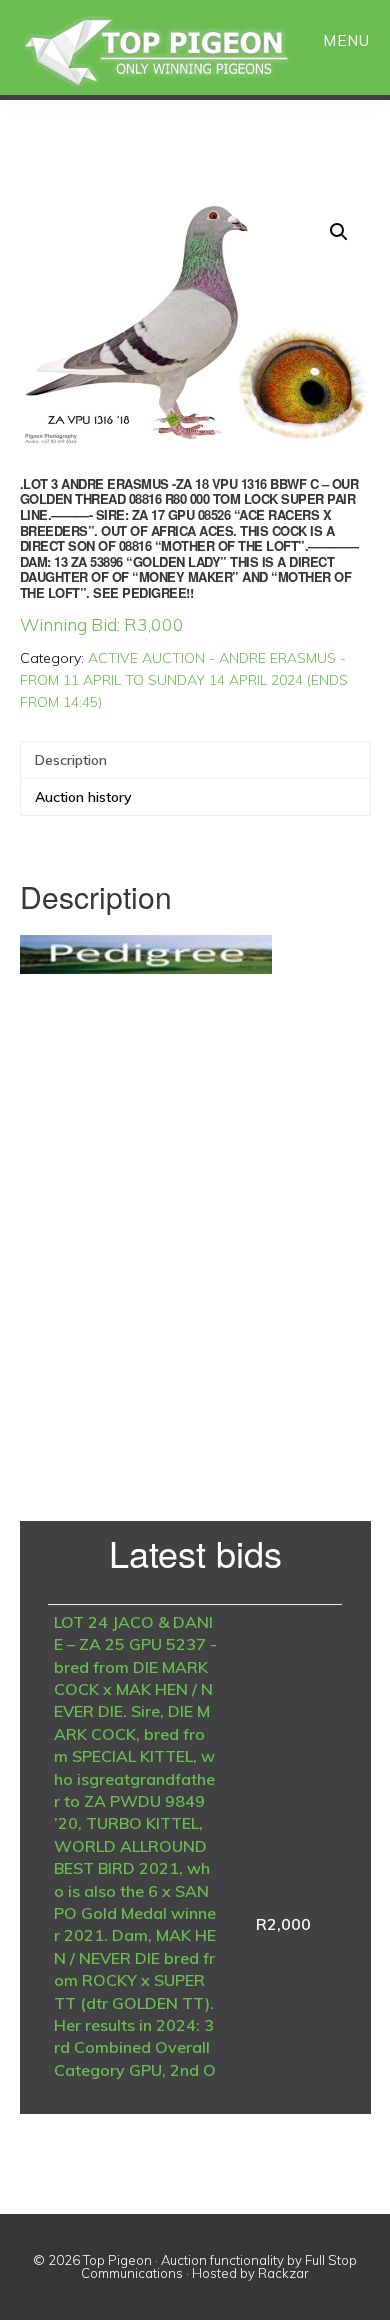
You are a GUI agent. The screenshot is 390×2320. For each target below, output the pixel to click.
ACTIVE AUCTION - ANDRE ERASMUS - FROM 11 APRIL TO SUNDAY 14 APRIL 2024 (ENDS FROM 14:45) (184, 680)
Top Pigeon (180, 52)
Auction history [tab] (83, 797)
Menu (346, 40)
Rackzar (283, 2273)
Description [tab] (71, 760)
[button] (339, 232)
